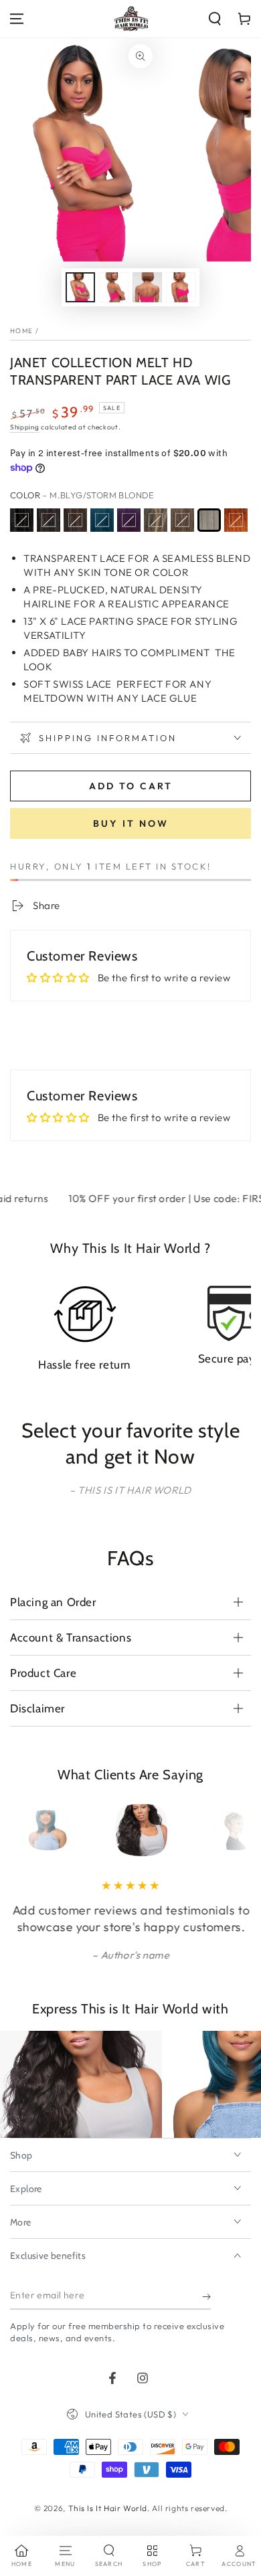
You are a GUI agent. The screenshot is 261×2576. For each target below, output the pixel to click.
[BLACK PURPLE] (129, 520)
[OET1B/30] (182, 520)
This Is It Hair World (108, 2508)
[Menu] (17, 19)
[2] (75, 520)
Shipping (25, 427)
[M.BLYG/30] (156, 520)
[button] (215, 19)
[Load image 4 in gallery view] (181, 287)
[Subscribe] (206, 2296)
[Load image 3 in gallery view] (147, 287)
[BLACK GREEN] (102, 520)
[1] (22, 520)
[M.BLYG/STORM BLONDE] (209, 520)
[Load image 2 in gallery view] (114, 287)
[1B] (49, 520)
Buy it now (131, 823)
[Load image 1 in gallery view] (80, 287)
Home (21, 331)
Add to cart (131, 786)
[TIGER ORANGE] (236, 520)
